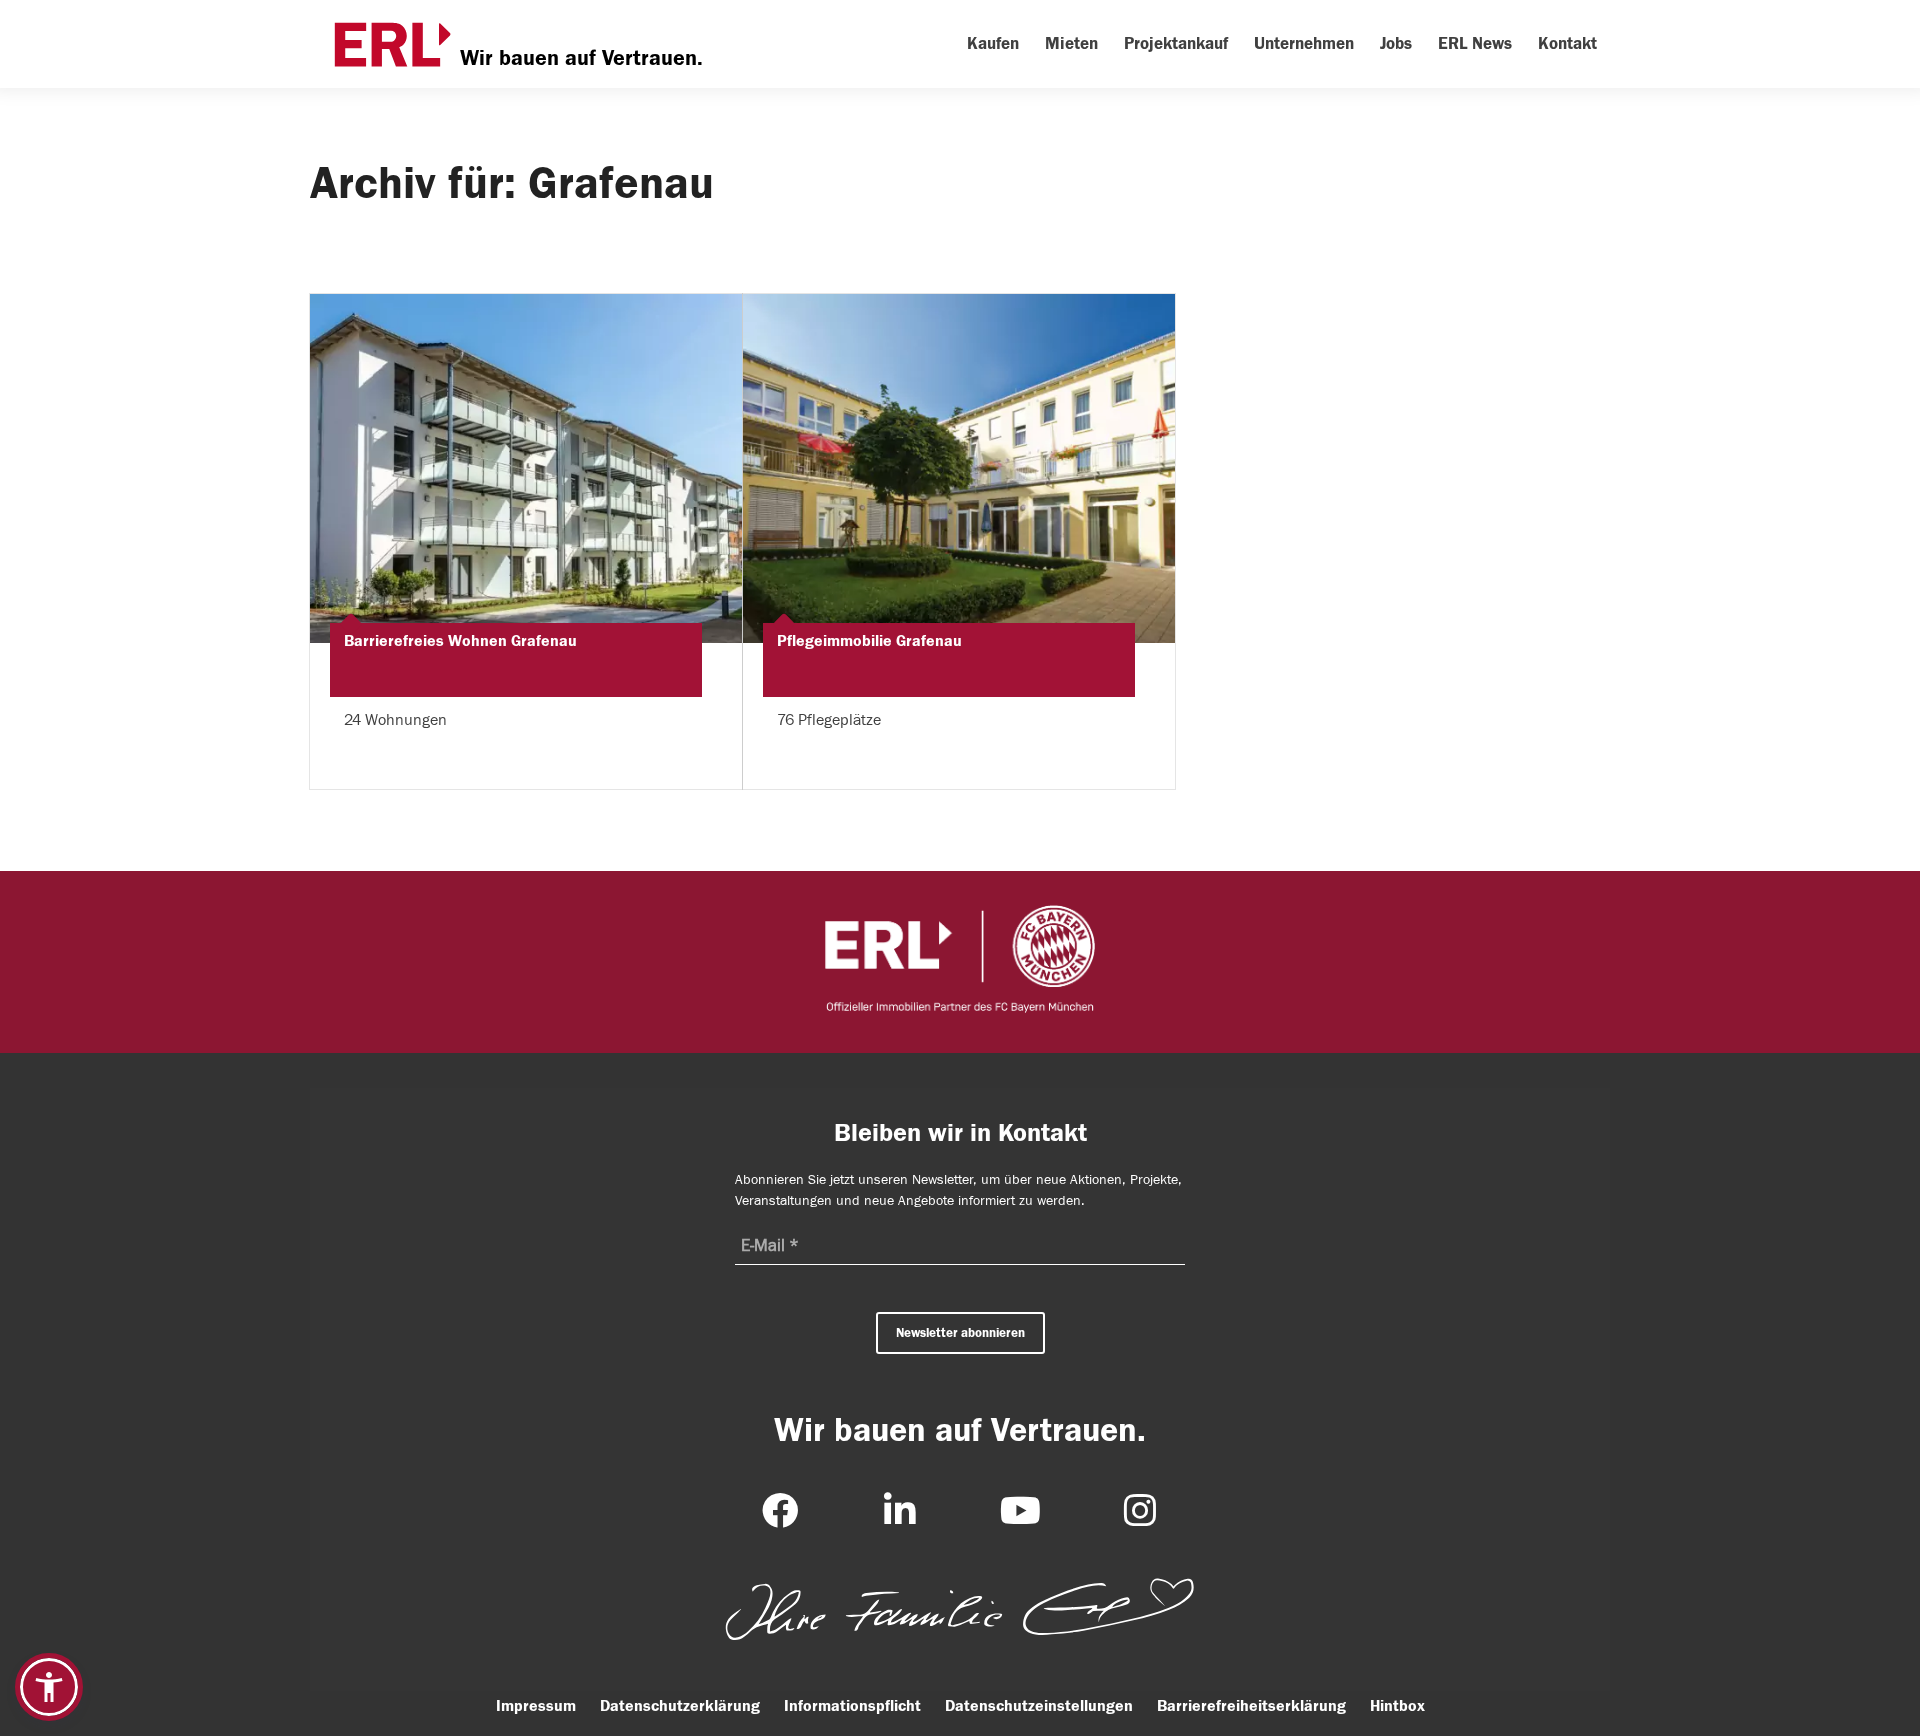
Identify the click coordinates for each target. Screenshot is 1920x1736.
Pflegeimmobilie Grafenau (869, 641)
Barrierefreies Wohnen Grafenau (460, 641)
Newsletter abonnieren (960, 1332)
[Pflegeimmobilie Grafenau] (959, 468)
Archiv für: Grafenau (512, 183)
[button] (49, 1687)
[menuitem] (993, 44)
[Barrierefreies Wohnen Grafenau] (526, 468)
